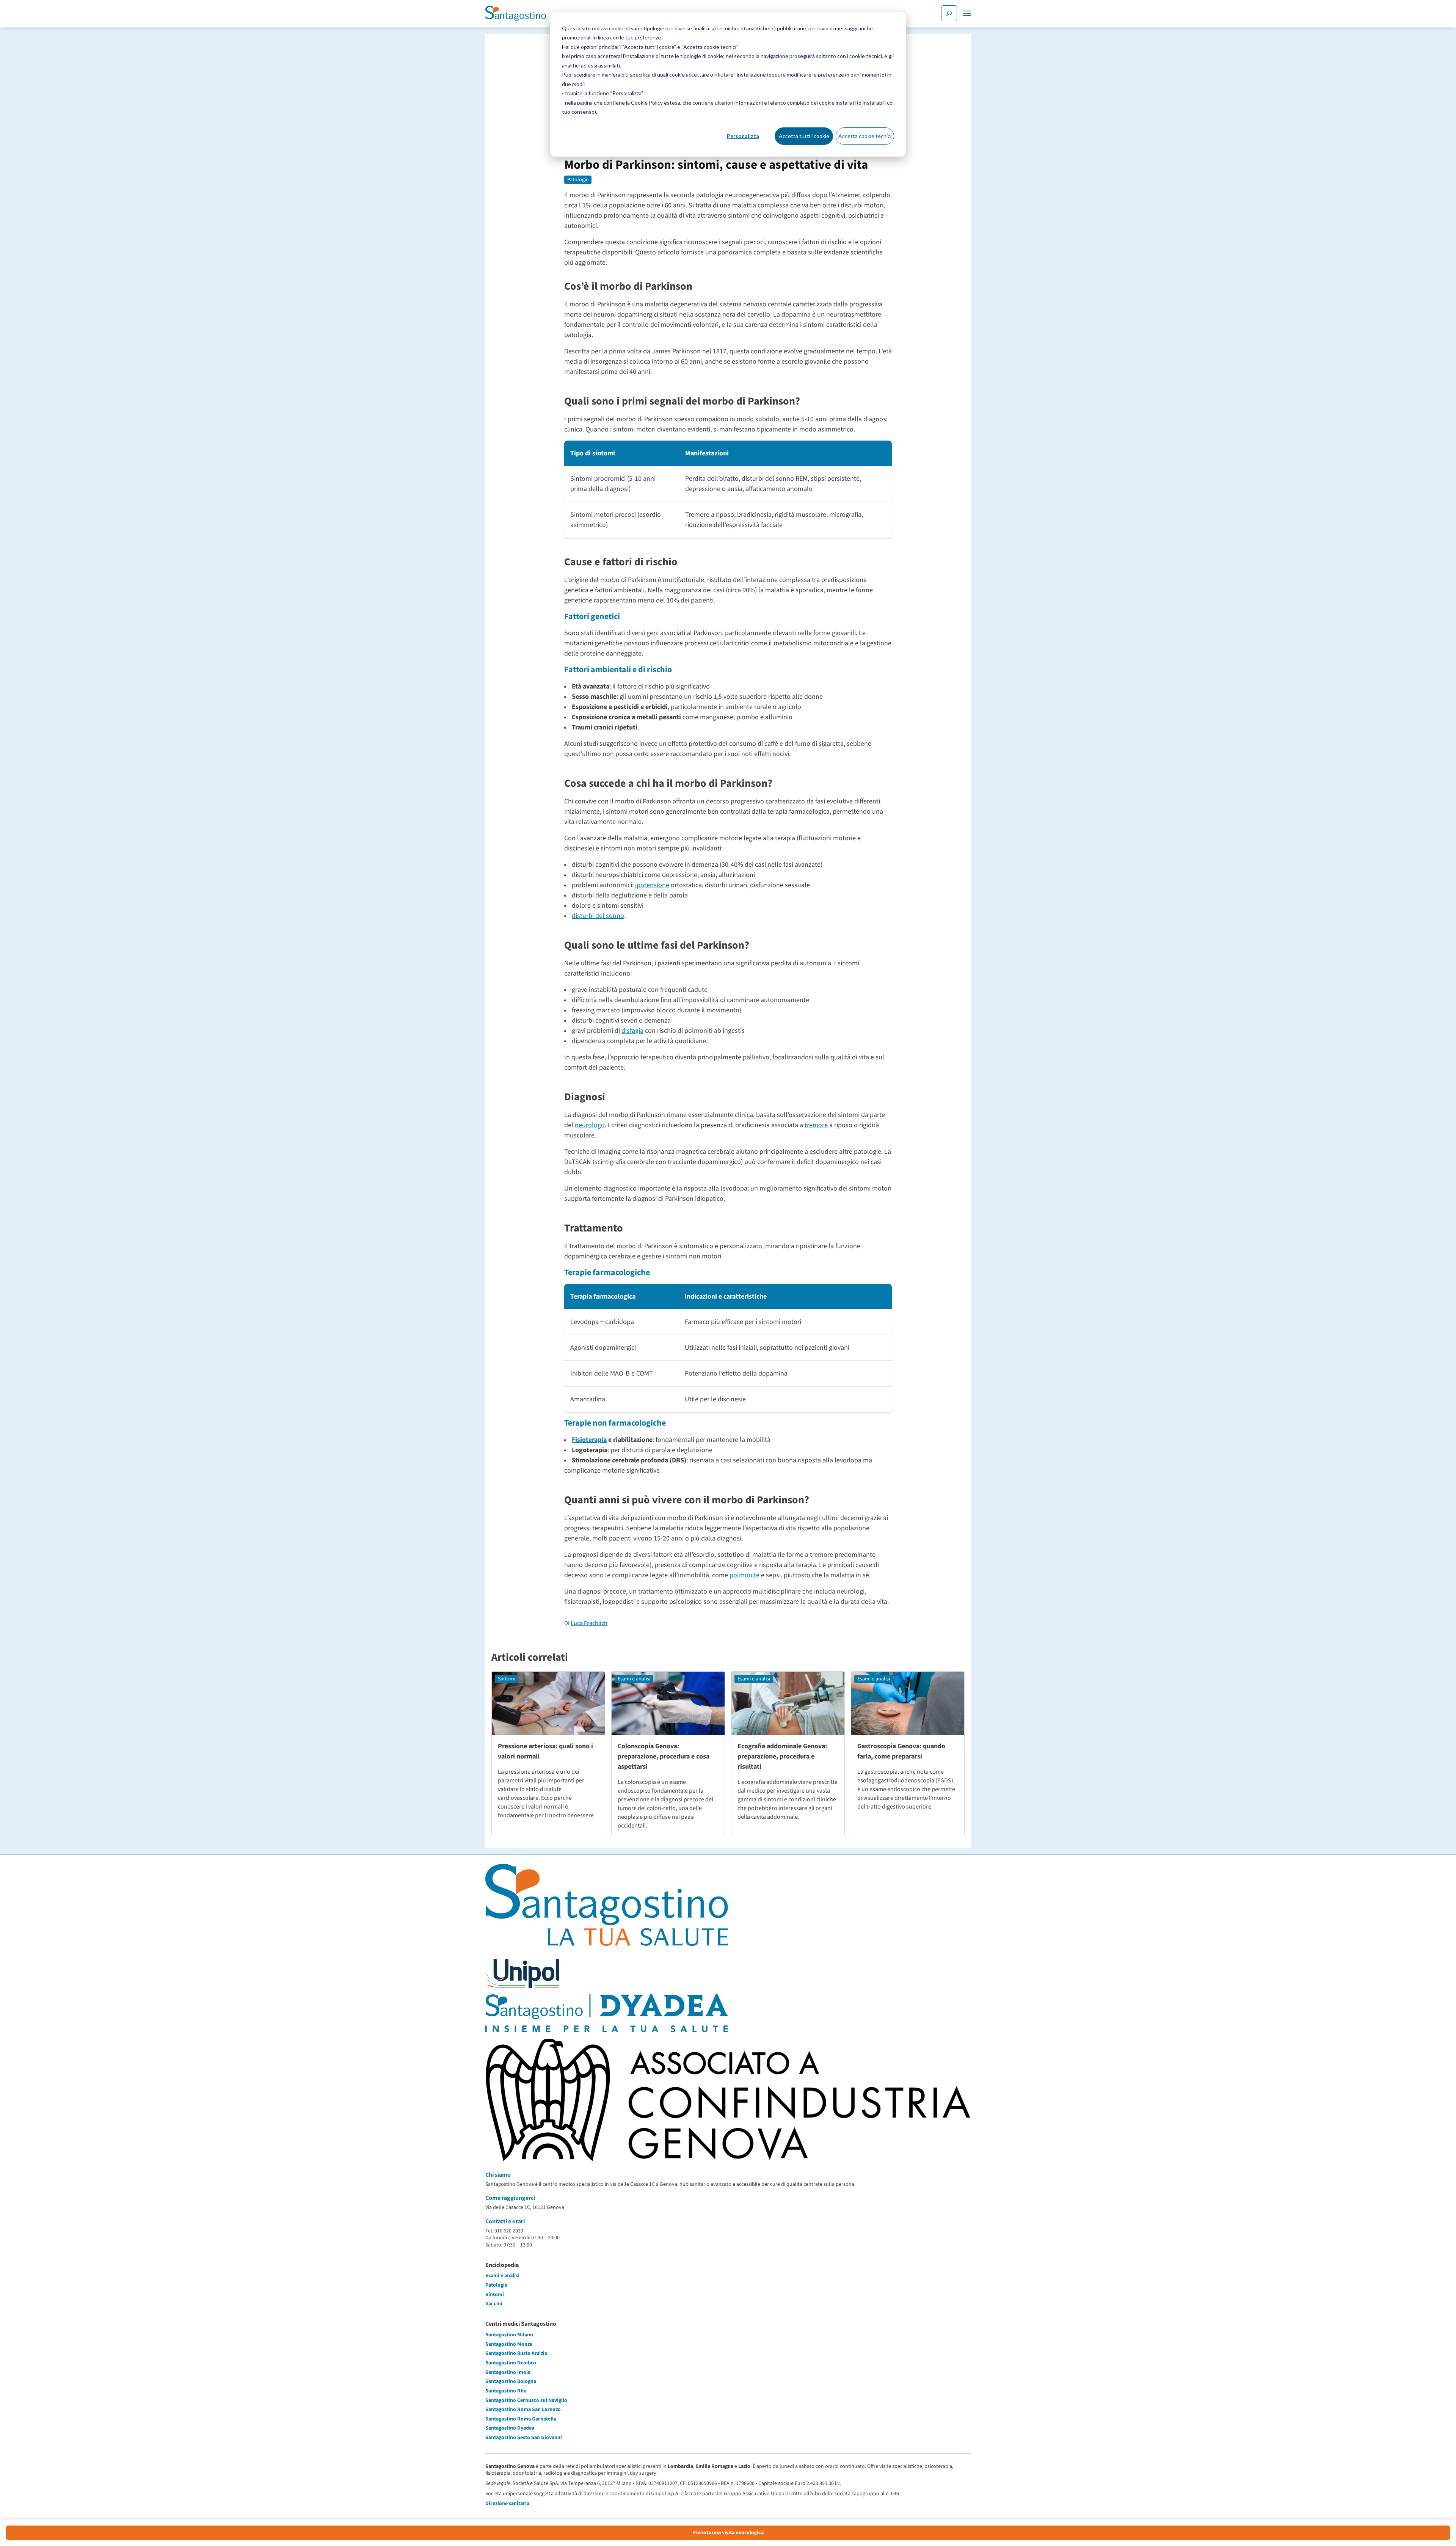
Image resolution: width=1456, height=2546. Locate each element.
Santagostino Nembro (511, 2363)
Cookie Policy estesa (656, 103)
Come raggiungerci (510, 2198)
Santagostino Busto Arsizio (516, 2353)
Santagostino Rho (506, 2391)
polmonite (744, 1575)
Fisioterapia (589, 1440)
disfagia (632, 1031)
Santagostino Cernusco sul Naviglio (526, 2400)
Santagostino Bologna (511, 2381)
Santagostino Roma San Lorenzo (523, 2410)
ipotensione (652, 885)
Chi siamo (498, 2175)
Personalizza (743, 136)
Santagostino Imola (508, 2372)
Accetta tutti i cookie (804, 136)
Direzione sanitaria (507, 2504)
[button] (967, 13)
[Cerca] (949, 13)
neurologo (590, 1125)
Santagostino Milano (509, 2335)
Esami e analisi (634, 1679)
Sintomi (507, 1679)
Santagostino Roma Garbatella (521, 2419)
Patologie (578, 180)
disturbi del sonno (598, 916)
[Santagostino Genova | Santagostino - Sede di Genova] (516, 13)
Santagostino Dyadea (510, 2428)
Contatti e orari (505, 2221)
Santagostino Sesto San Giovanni (524, 2438)
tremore (816, 1125)
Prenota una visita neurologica (728, 2533)
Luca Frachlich (589, 1623)
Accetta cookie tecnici (865, 136)
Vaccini (494, 2304)
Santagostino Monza (509, 2344)
